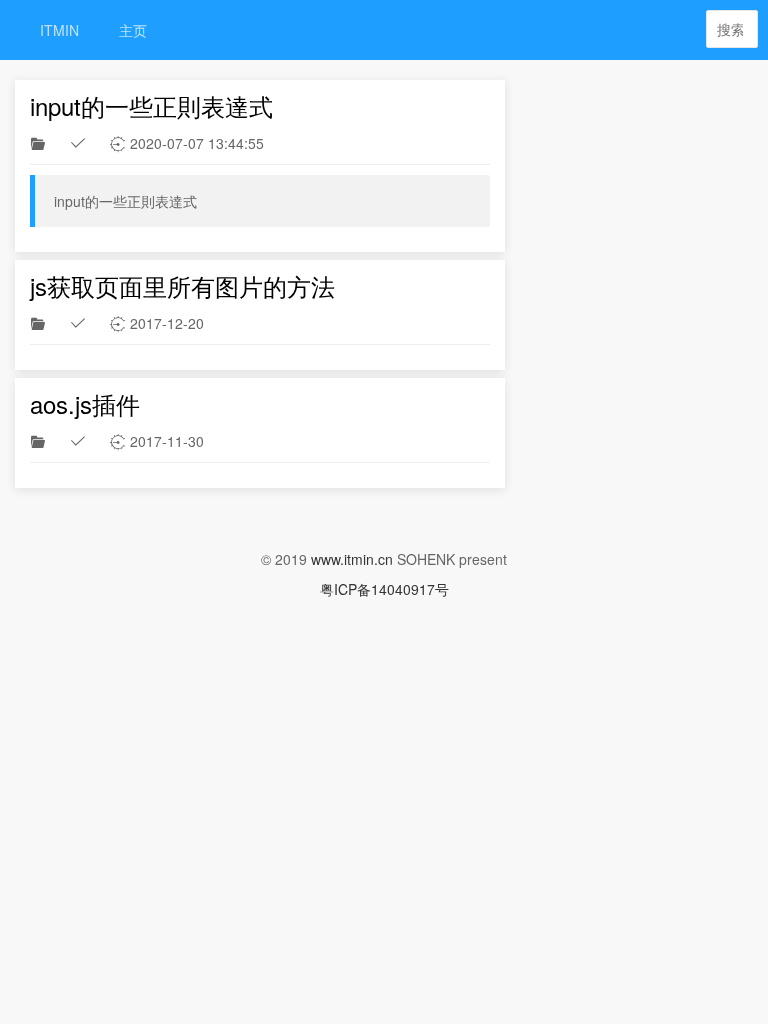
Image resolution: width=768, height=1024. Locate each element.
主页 (133, 30)
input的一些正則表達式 (151, 105)
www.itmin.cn (352, 559)
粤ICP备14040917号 (384, 589)
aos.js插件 (85, 403)
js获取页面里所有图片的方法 (182, 285)
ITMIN (59, 30)
